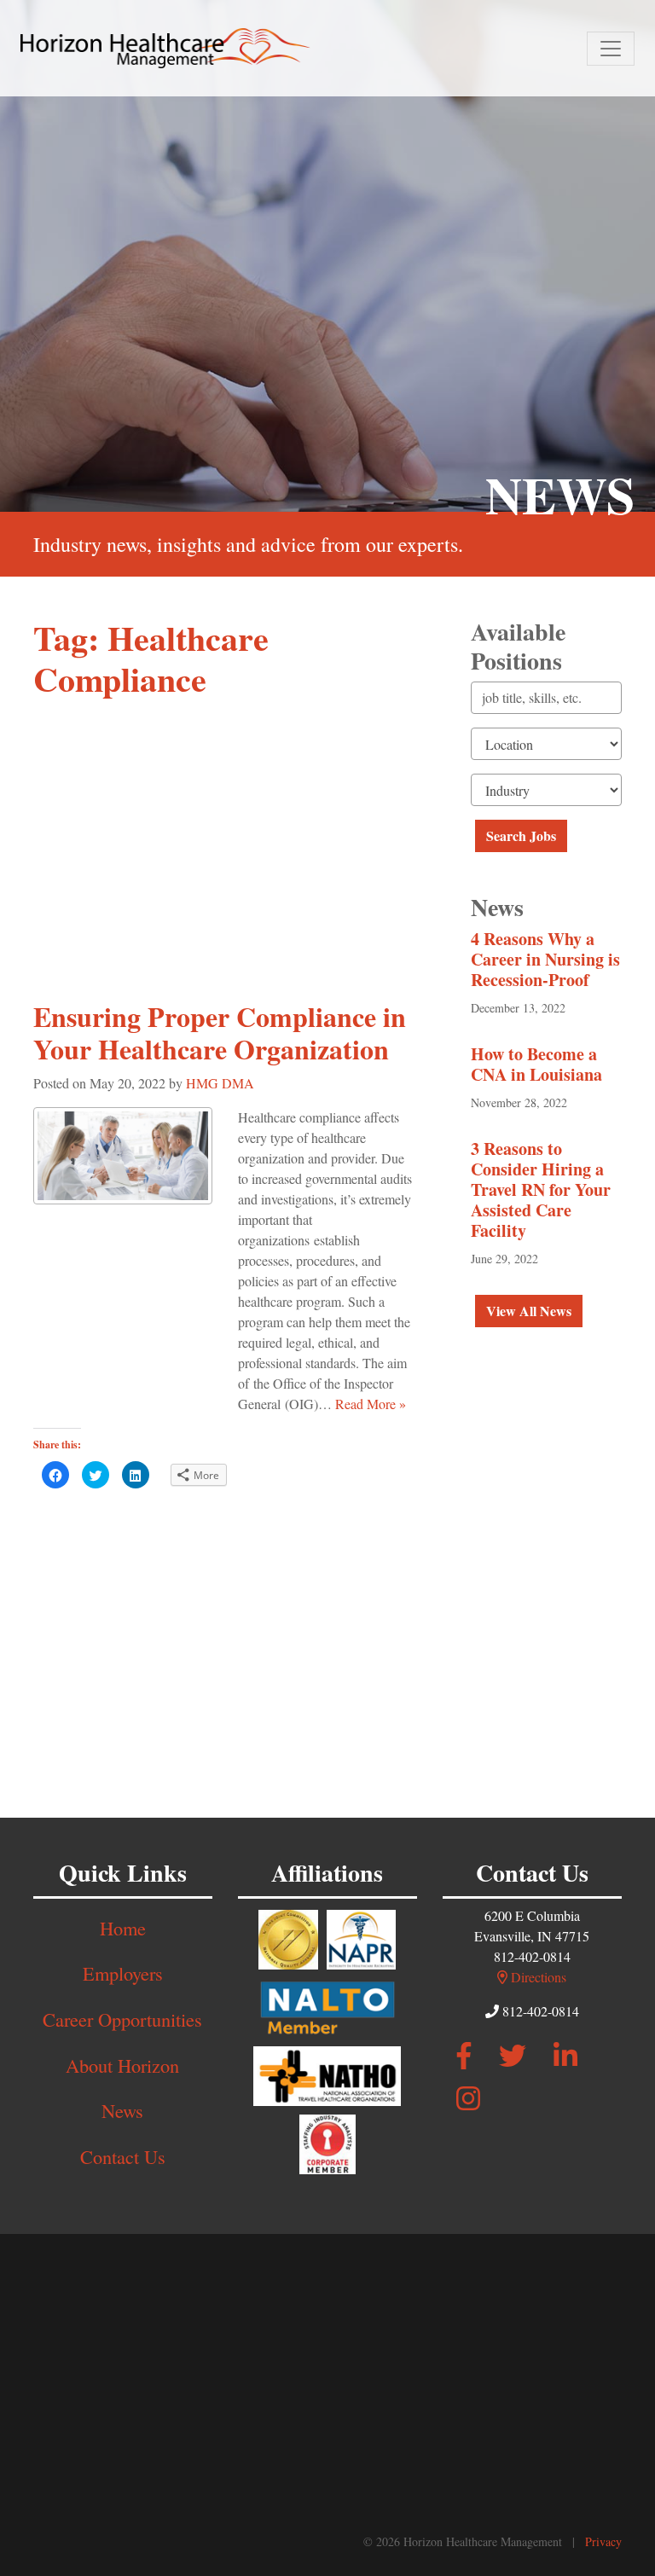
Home (123, 1928)
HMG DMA (220, 1083)
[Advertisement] (225, 840)
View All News (529, 1311)
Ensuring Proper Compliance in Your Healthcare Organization (220, 1033)
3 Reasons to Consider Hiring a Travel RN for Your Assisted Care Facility (541, 1189)
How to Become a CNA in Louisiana (536, 1064)
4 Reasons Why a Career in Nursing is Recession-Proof (545, 959)
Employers (123, 1973)
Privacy (603, 2541)
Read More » (371, 1404)
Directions (537, 1977)
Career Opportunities (122, 2019)
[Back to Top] (604, 2428)
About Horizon (122, 2065)
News (122, 2110)
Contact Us (123, 2156)
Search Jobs (521, 835)
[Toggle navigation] (611, 49)
